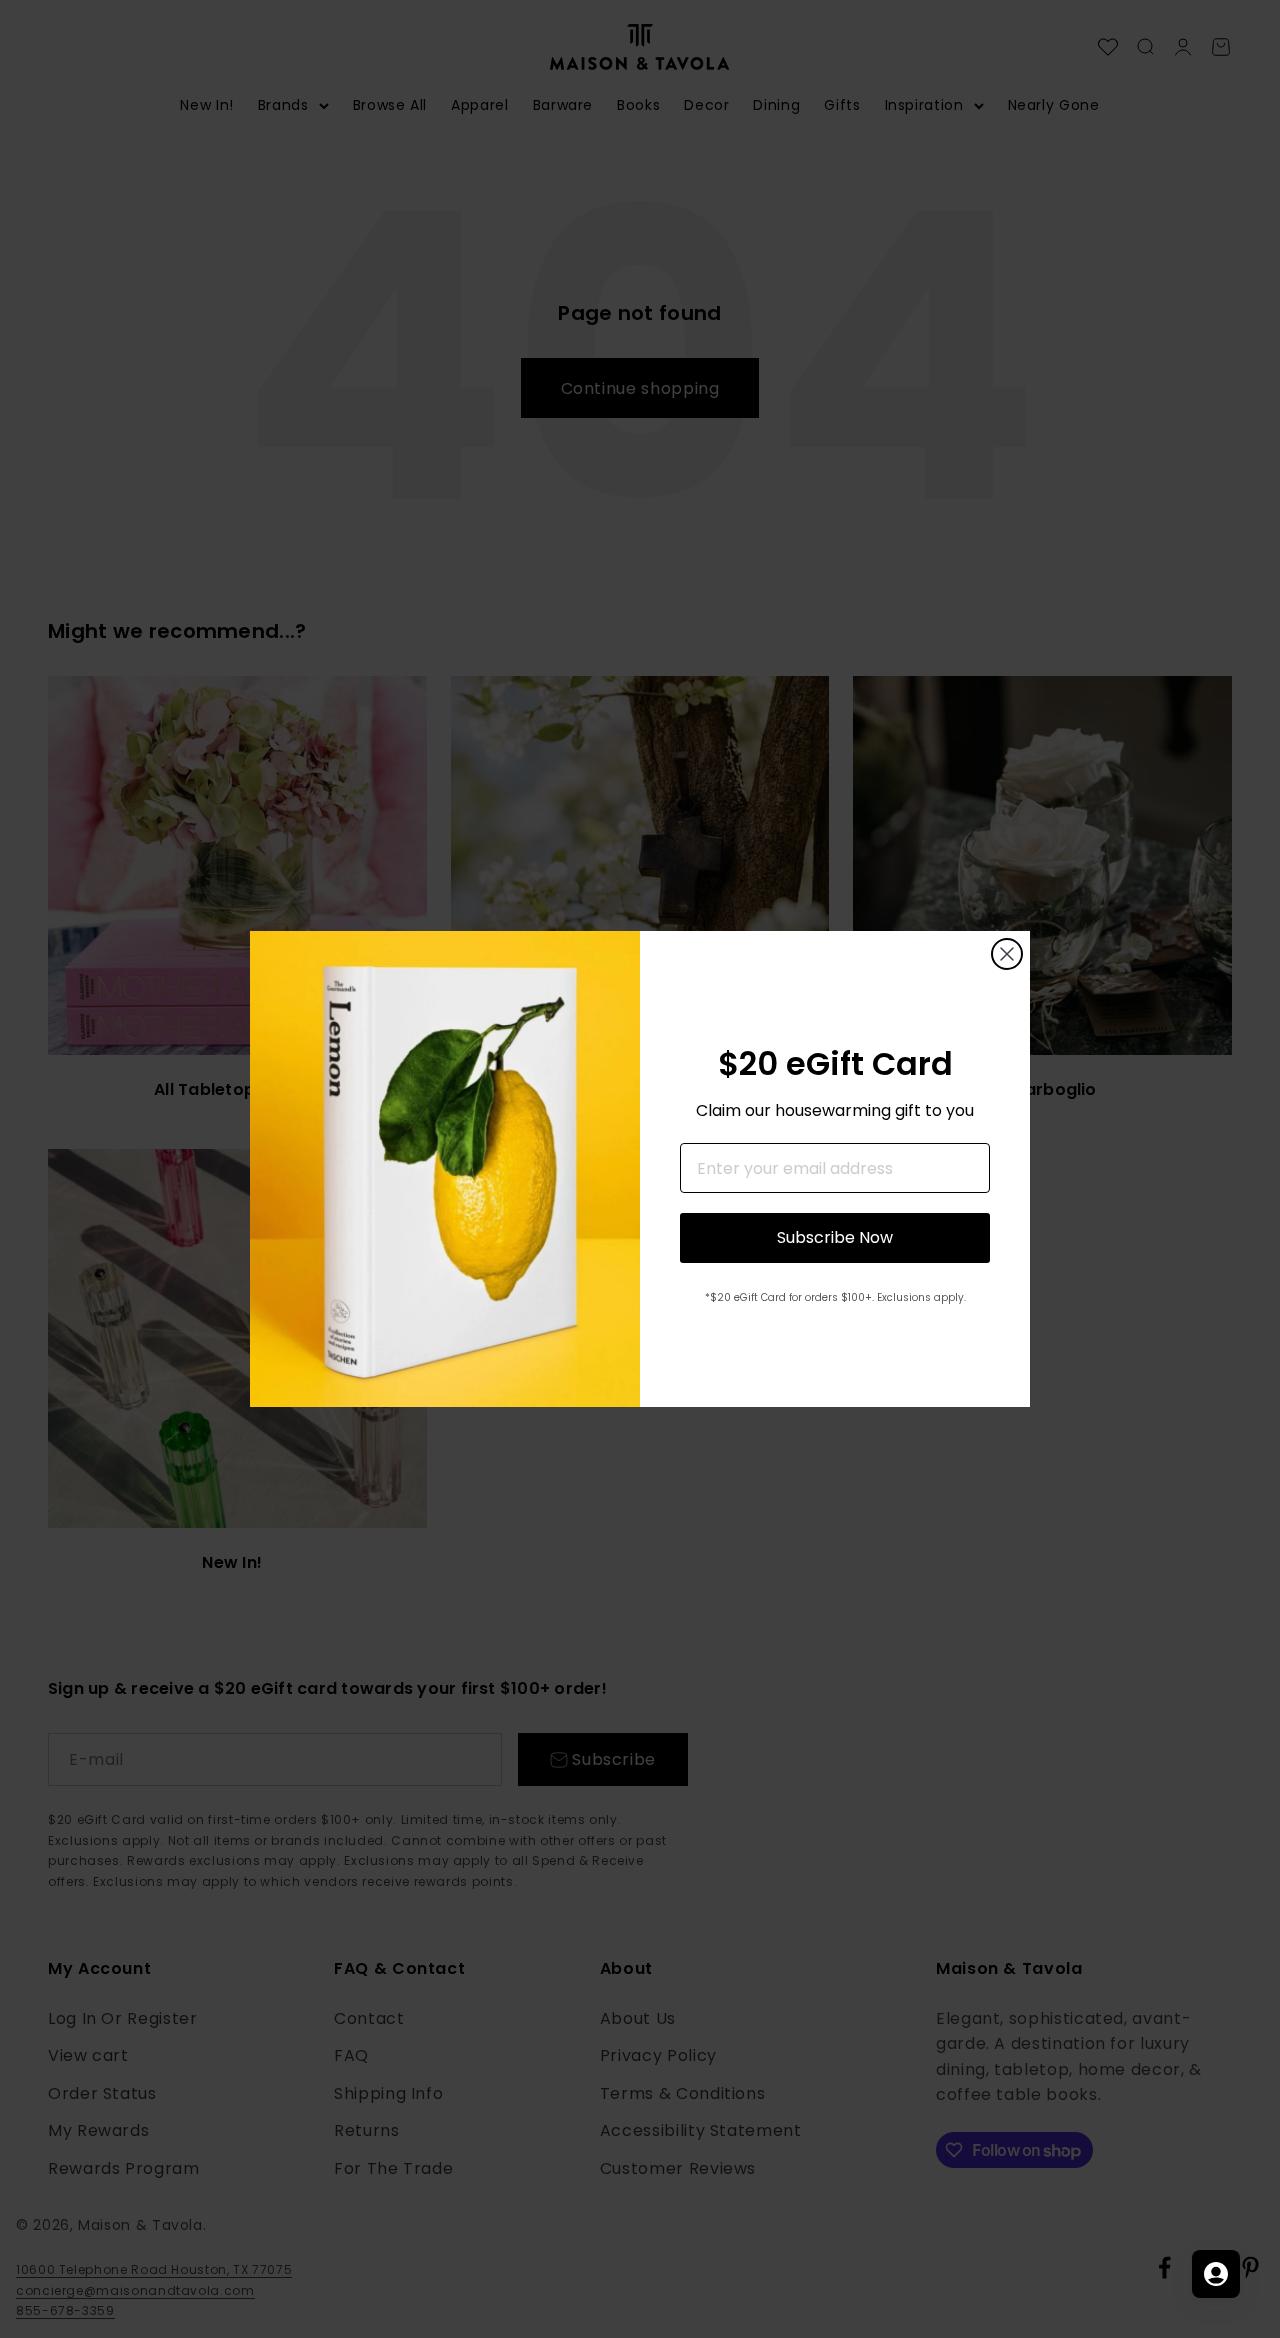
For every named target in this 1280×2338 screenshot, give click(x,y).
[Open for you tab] (1216, 2274)
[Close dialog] (1007, 954)
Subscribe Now (835, 1237)
